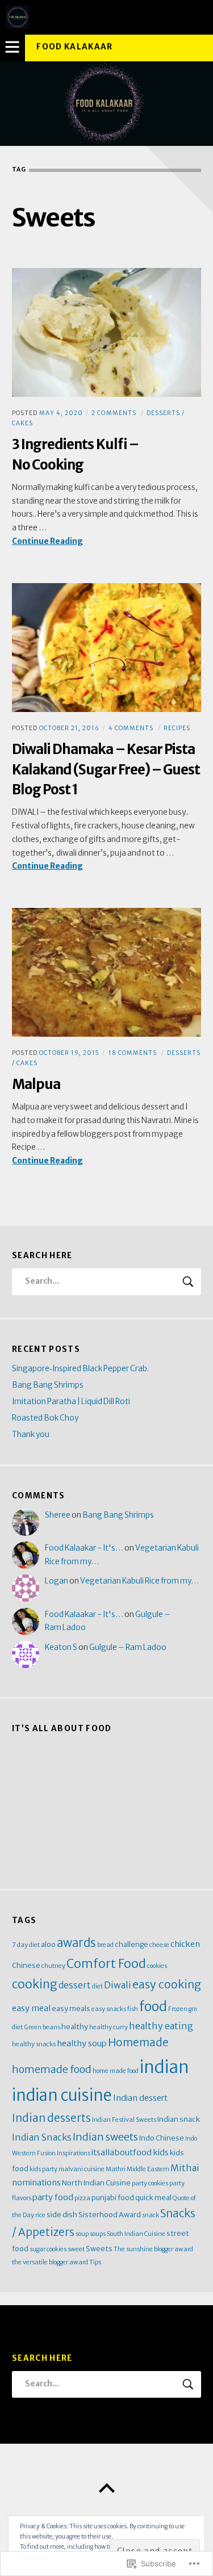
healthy (75, 2026)
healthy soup (82, 2043)
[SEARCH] (189, 1282)
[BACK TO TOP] (106, 2489)
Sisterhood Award (110, 2214)
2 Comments (114, 413)
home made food (116, 2071)
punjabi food (113, 2197)
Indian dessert (140, 2098)
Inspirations (74, 2153)
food (153, 2006)
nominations (36, 2183)
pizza (82, 2198)
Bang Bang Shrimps (48, 1385)
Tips (95, 2262)
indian (164, 2067)
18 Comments (133, 1053)
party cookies (150, 2183)
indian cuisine (62, 2095)
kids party (43, 2169)
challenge (131, 1944)
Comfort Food (106, 1964)
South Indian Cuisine (136, 2234)
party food (53, 2197)
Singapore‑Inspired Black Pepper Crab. (80, 1369)
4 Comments (131, 728)
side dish (62, 2214)
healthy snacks (34, 2044)
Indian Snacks (42, 2137)
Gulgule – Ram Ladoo (128, 1647)
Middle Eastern (148, 2169)
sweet (76, 2249)
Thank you (31, 1434)
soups (98, 2234)
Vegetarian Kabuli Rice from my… (139, 1581)
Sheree (58, 1515)
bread (105, 1945)
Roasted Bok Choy (45, 1418)
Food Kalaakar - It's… (84, 1548)
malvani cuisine (82, 2169)
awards (76, 1943)
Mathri (116, 2169)
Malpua (36, 1084)
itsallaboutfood (122, 2152)
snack (151, 2215)
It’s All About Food (62, 1729)
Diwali (118, 1985)
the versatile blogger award (50, 2262)
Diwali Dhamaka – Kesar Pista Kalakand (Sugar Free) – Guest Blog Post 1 (106, 769)
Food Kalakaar (75, 47)
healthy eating (161, 2026)
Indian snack (179, 2119)
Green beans (42, 2027)
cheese (159, 1945)
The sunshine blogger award (153, 2249)
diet (97, 1986)
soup (82, 2234)
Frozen (178, 2009)
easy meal (31, 2008)
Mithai (185, 2168)
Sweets (99, 2248)
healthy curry (108, 2027)
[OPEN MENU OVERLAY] (12, 48)
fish (133, 2009)
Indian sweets (105, 2137)
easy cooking (167, 1984)
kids (161, 2152)
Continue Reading (47, 542)
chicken (185, 1944)
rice (40, 2215)
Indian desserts (51, 2118)
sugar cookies (48, 2249)
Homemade (138, 2043)
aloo (48, 1944)
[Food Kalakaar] (106, 104)
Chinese (26, 1965)
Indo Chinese (162, 2138)
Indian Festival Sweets (124, 2120)
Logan (57, 1581)
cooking (35, 1984)
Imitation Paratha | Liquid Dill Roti (71, 1402)
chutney (53, 1966)
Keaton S (61, 1647)
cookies (157, 1966)
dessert (75, 1985)
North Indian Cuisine (96, 2183)
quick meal (153, 2197)
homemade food (52, 2069)
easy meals (71, 2008)
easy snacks (109, 2009)
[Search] (106, 1282)
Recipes (177, 728)
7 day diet (26, 1945)
